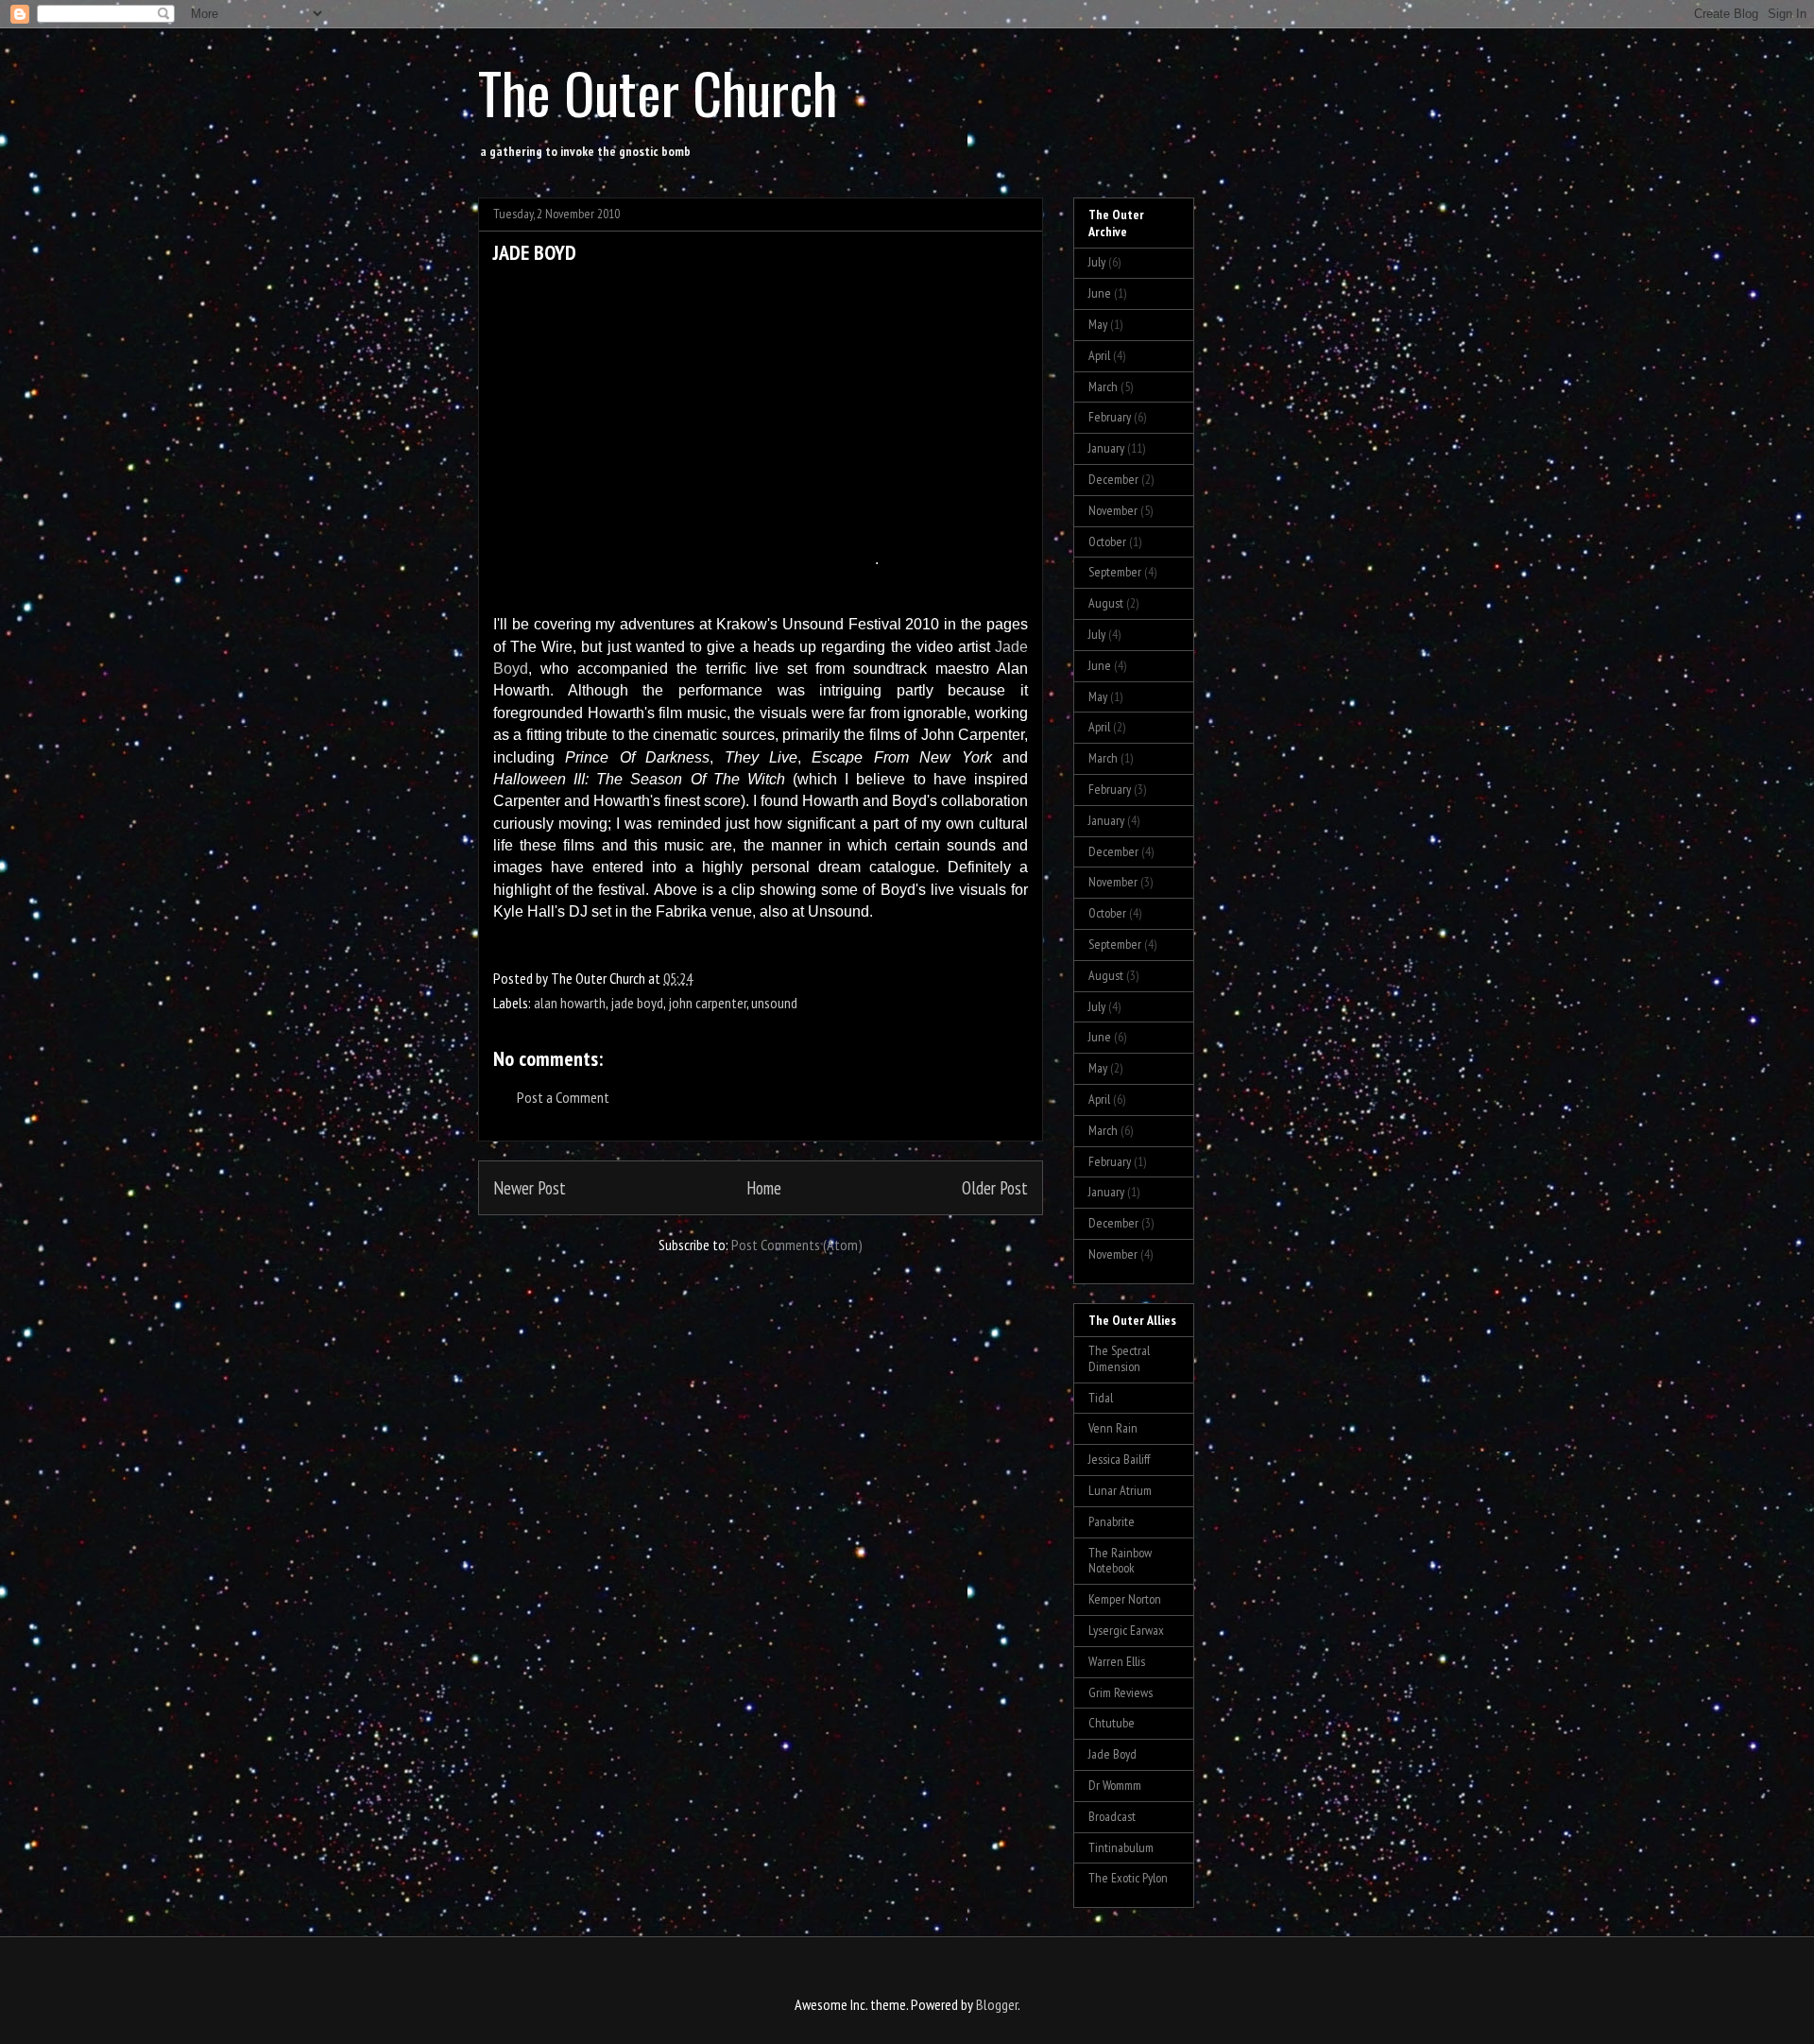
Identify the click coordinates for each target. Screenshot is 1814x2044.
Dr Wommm (1115, 1785)
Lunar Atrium (1120, 1490)
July (1097, 262)
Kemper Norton (1125, 1599)
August (1106, 603)
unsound (774, 1003)
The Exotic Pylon (1128, 1878)
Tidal (1101, 1398)
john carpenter (707, 1003)
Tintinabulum (1121, 1847)
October (1107, 541)
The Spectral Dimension (1119, 1358)
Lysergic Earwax (1126, 1630)
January (1106, 448)
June (1100, 293)
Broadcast (1112, 1816)
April (1099, 355)
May (1098, 324)
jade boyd (637, 1003)
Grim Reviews (1121, 1692)
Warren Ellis (1117, 1661)
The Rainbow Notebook (1120, 1561)
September (1115, 572)
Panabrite (1112, 1521)
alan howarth (570, 1003)
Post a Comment (563, 1097)
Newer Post (530, 1187)
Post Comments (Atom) (797, 1245)
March (1103, 386)
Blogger (997, 2004)
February (1110, 417)
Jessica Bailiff (1119, 1459)
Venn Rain (1113, 1428)
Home (764, 1187)
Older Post (995, 1187)
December (1113, 479)
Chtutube (1112, 1723)
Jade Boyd (1112, 1754)
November (1113, 510)
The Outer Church (658, 91)
